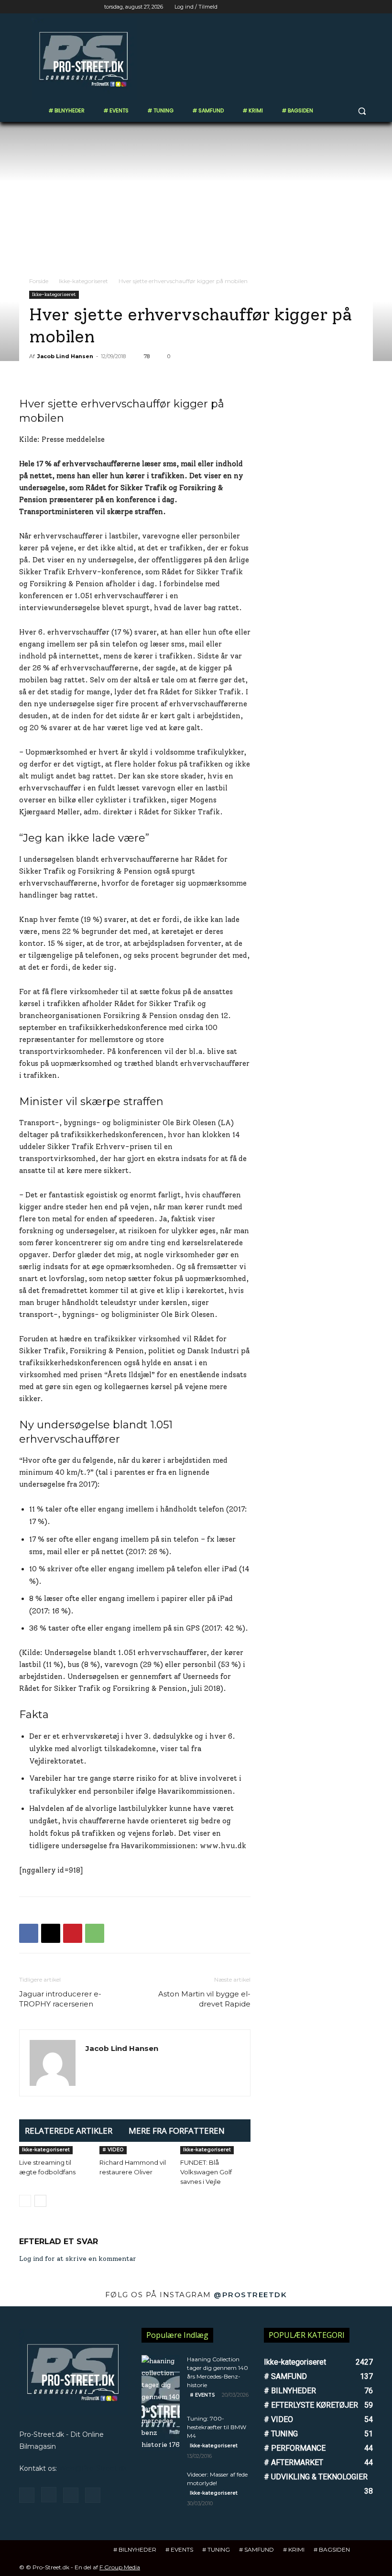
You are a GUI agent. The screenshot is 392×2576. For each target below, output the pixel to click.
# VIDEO (113, 2150)
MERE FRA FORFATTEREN (177, 2131)
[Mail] (71, 2495)
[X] (341, 7)
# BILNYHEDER (135, 2549)
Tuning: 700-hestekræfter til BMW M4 (217, 2427)
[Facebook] (314, 7)
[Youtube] (367, 7)
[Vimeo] (354, 7)
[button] (362, 111)
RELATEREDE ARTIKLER (69, 2131)
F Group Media (120, 2567)
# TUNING (216, 2549)
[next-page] (40, 2201)
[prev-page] (25, 2201)
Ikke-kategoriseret (83, 281)
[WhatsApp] (95, 1933)
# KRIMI (294, 2549)
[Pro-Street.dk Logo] (84, 59)
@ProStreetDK (250, 2295)
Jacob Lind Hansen (65, 356)
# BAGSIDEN (332, 2549)
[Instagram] (328, 7)
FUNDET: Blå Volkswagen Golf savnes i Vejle (206, 2172)
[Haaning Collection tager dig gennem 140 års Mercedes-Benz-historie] (161, 2403)
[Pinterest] (73, 1933)
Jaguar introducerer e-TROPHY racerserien (60, 1999)
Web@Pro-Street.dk (93, 2468)
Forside (39, 281)
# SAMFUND (256, 2549)
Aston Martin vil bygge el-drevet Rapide (204, 1999)
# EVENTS (202, 2395)
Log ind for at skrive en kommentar (78, 2259)
